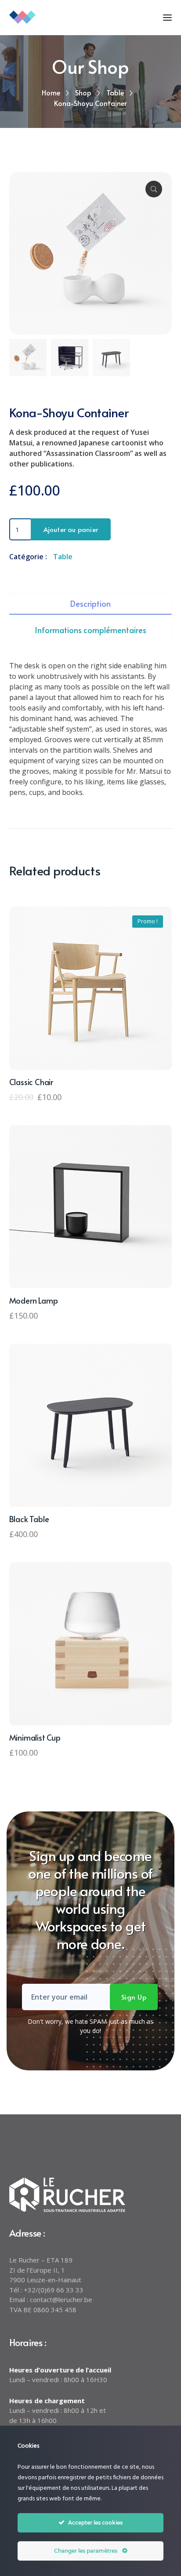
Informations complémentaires (90, 630)
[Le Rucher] (53, 16)
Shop (83, 92)
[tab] (91, 604)
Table (115, 92)
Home (51, 92)
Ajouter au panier (71, 529)
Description (90, 603)
